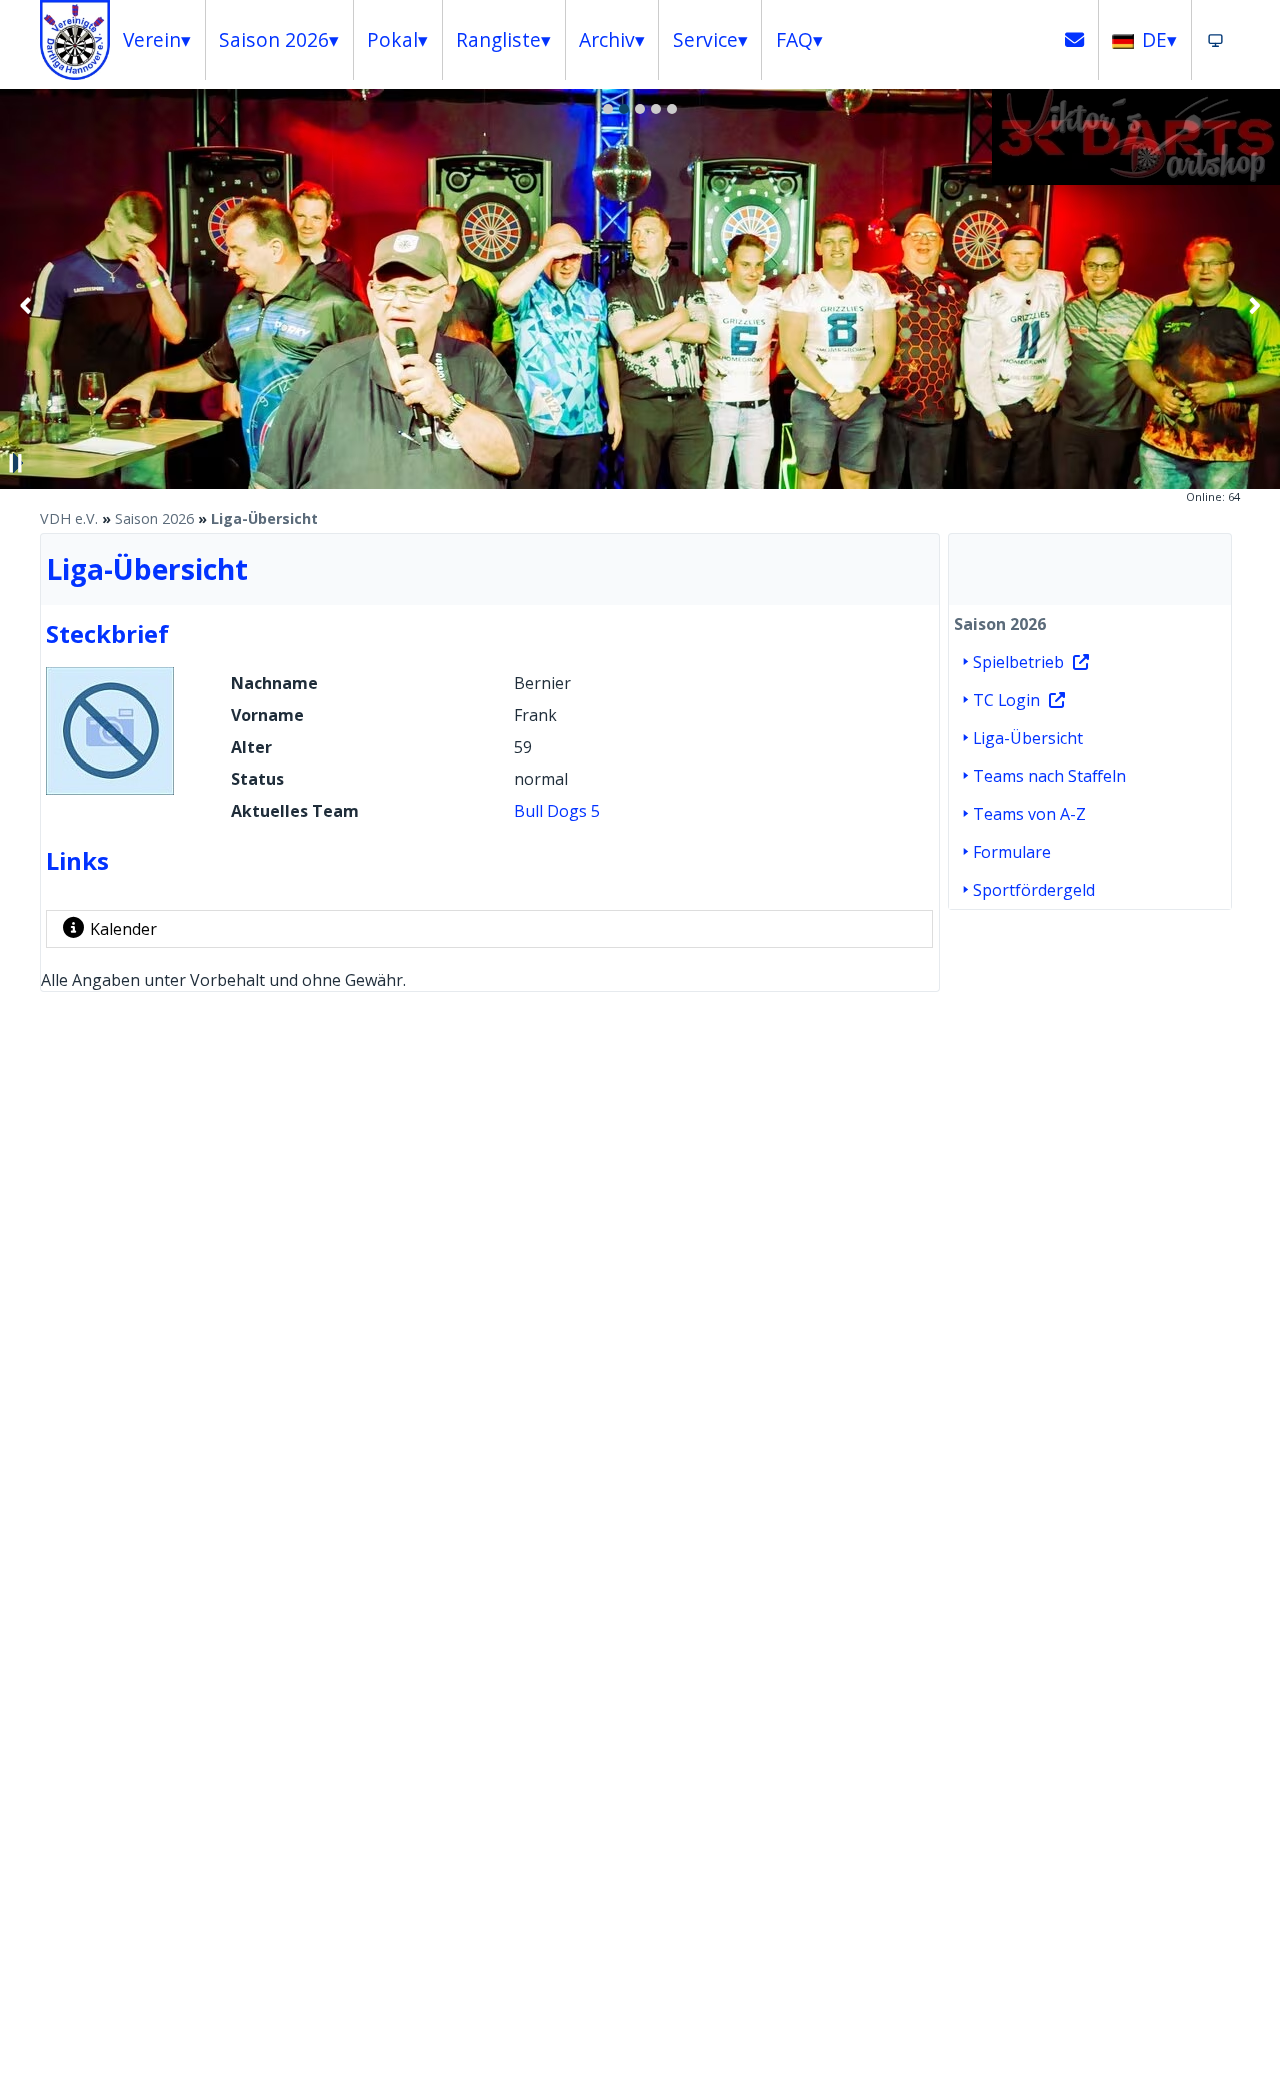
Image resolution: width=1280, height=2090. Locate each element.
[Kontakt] (1075, 40)
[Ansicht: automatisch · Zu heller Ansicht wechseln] (1215, 40)
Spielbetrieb (1018, 662)
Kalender (123, 929)
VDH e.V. (69, 518)
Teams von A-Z (1029, 814)
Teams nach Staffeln (1049, 776)
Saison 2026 (154, 518)
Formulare (1012, 852)
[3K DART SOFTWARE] (1136, 179)
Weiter (1254, 305)
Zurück (26, 305)
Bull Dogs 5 (557, 811)
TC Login (1006, 700)
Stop (16, 463)
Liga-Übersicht (264, 518)
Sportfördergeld (1034, 890)
